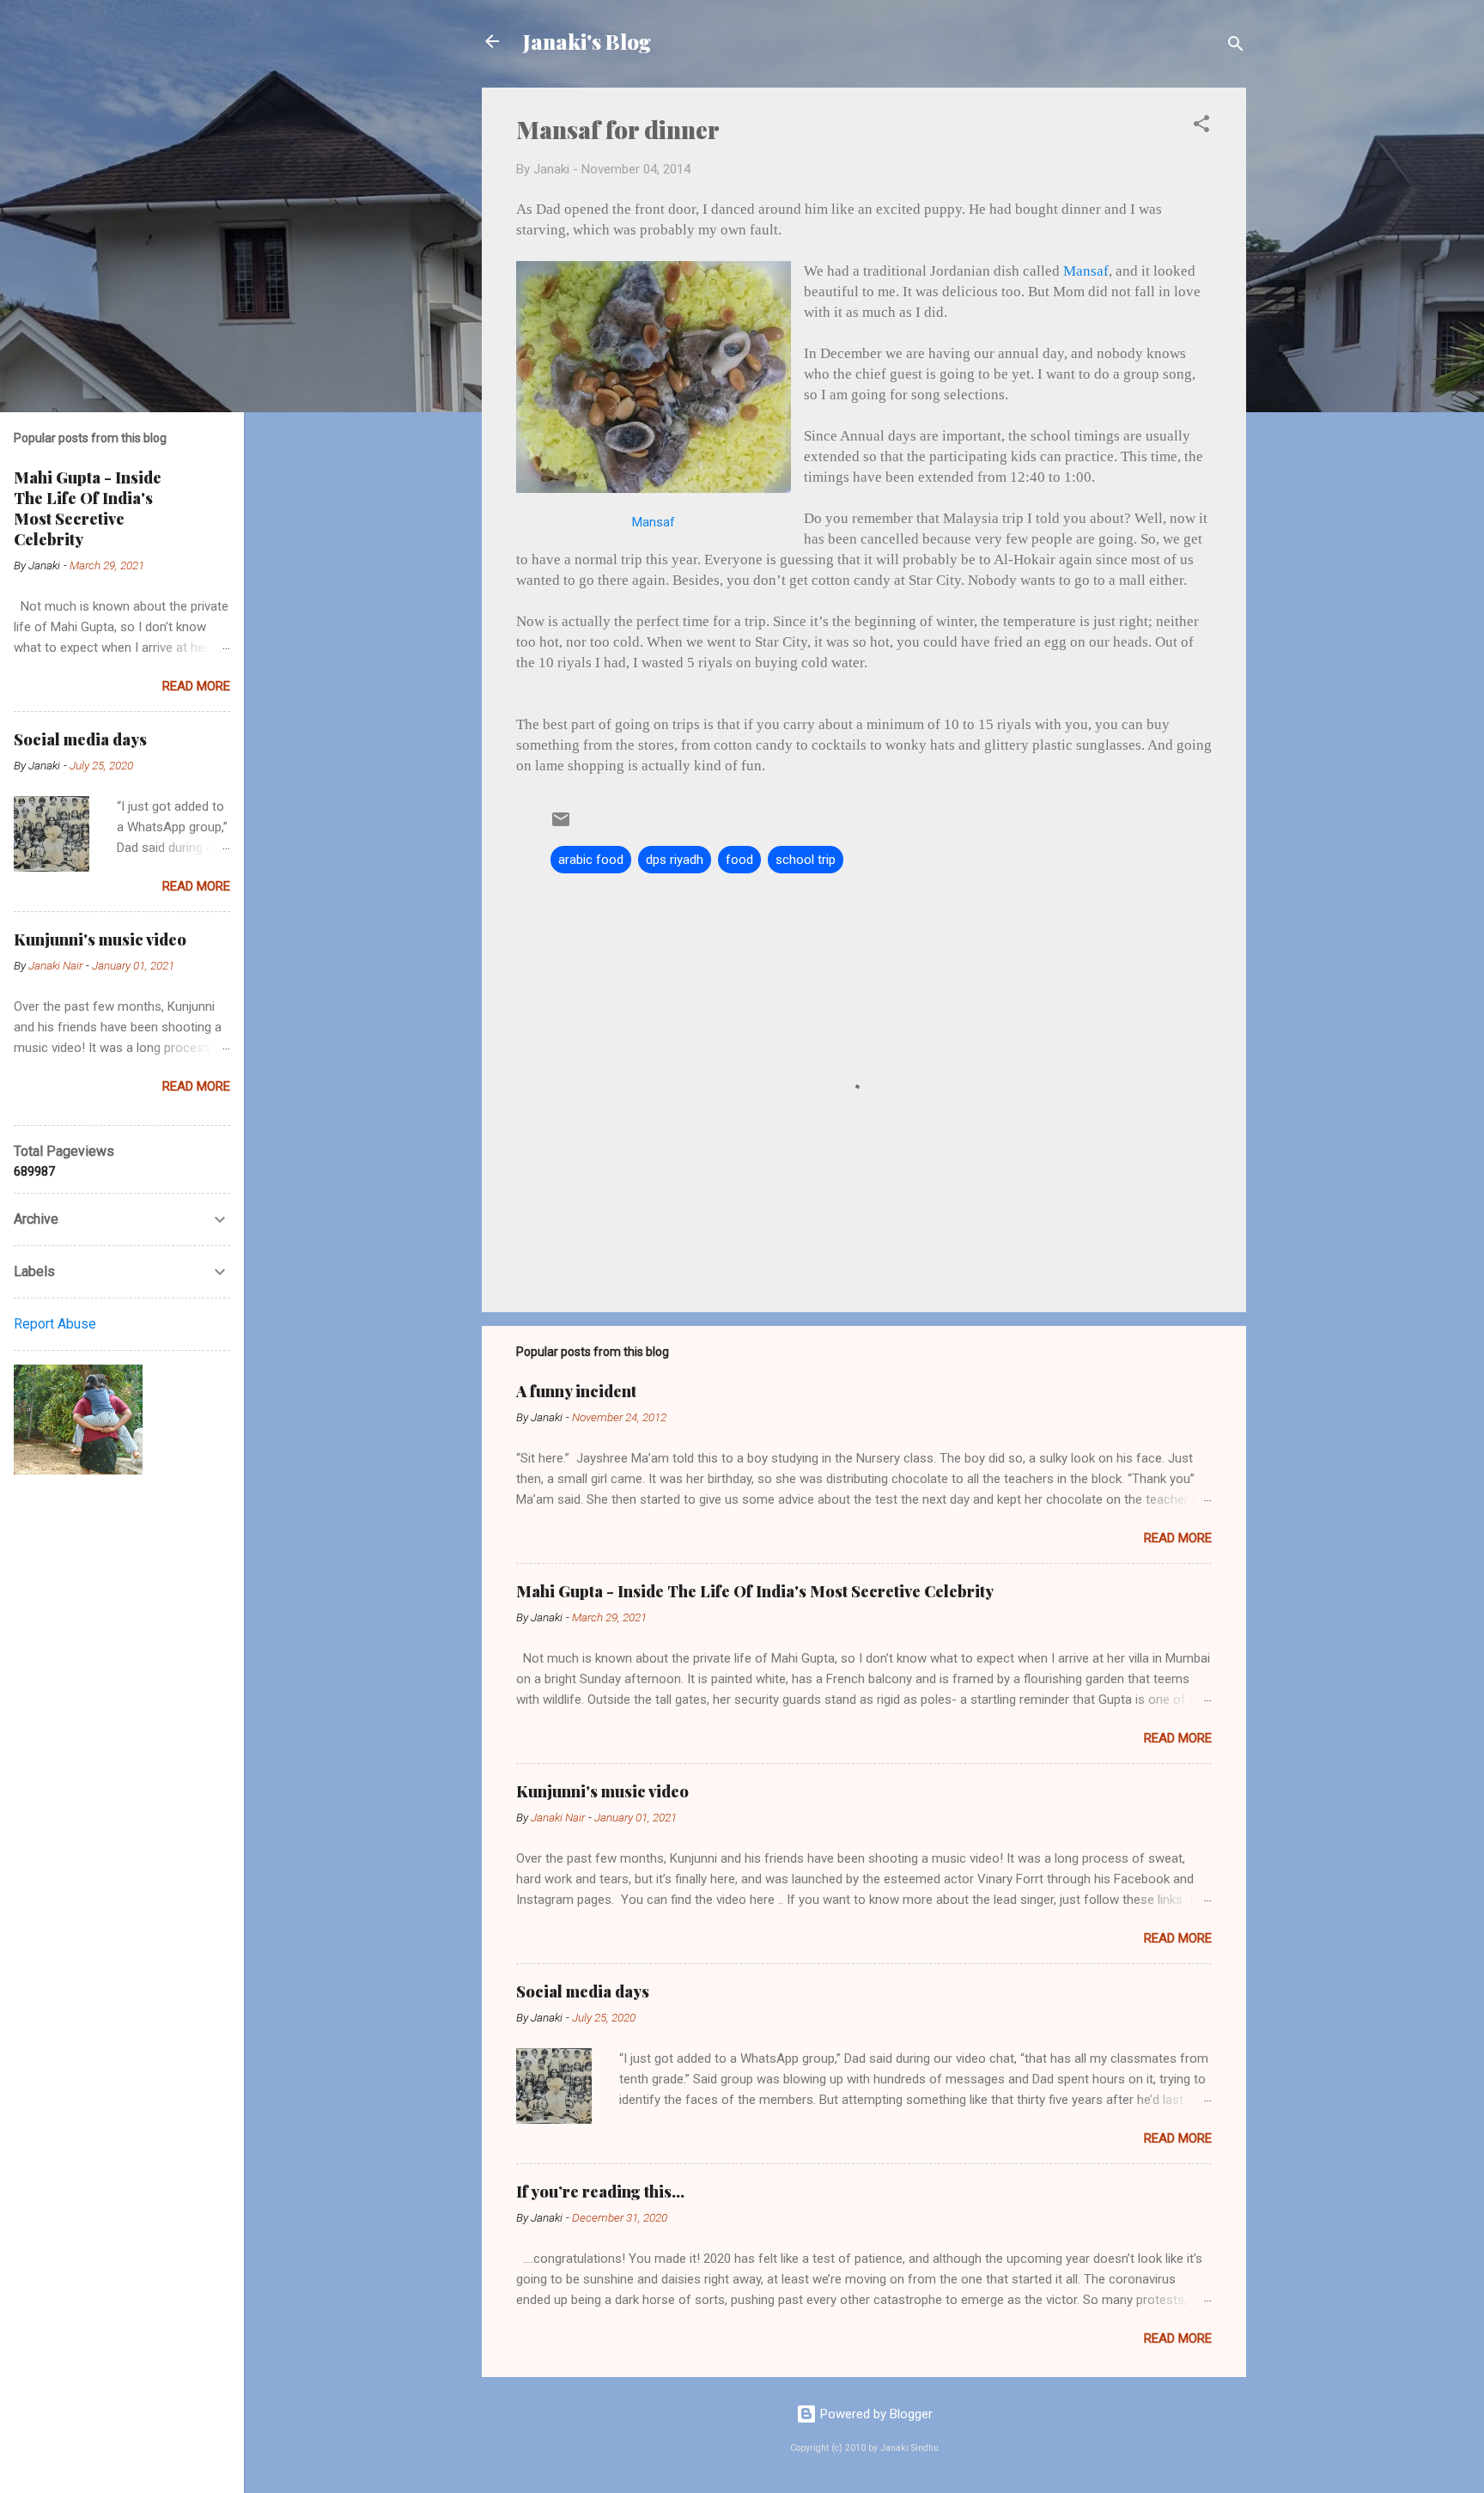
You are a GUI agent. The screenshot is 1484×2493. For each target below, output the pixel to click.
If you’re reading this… (600, 2192)
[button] (1201, 127)
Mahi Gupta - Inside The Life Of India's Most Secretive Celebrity (755, 1591)
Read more (1178, 1538)
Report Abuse (55, 1324)
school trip (806, 860)
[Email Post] (561, 825)
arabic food (591, 860)
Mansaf (654, 522)
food (739, 860)
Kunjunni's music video (602, 1791)
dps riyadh (675, 860)
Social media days (583, 1991)
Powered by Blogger (875, 2414)
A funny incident (576, 1391)
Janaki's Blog (587, 41)
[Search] (1236, 47)
